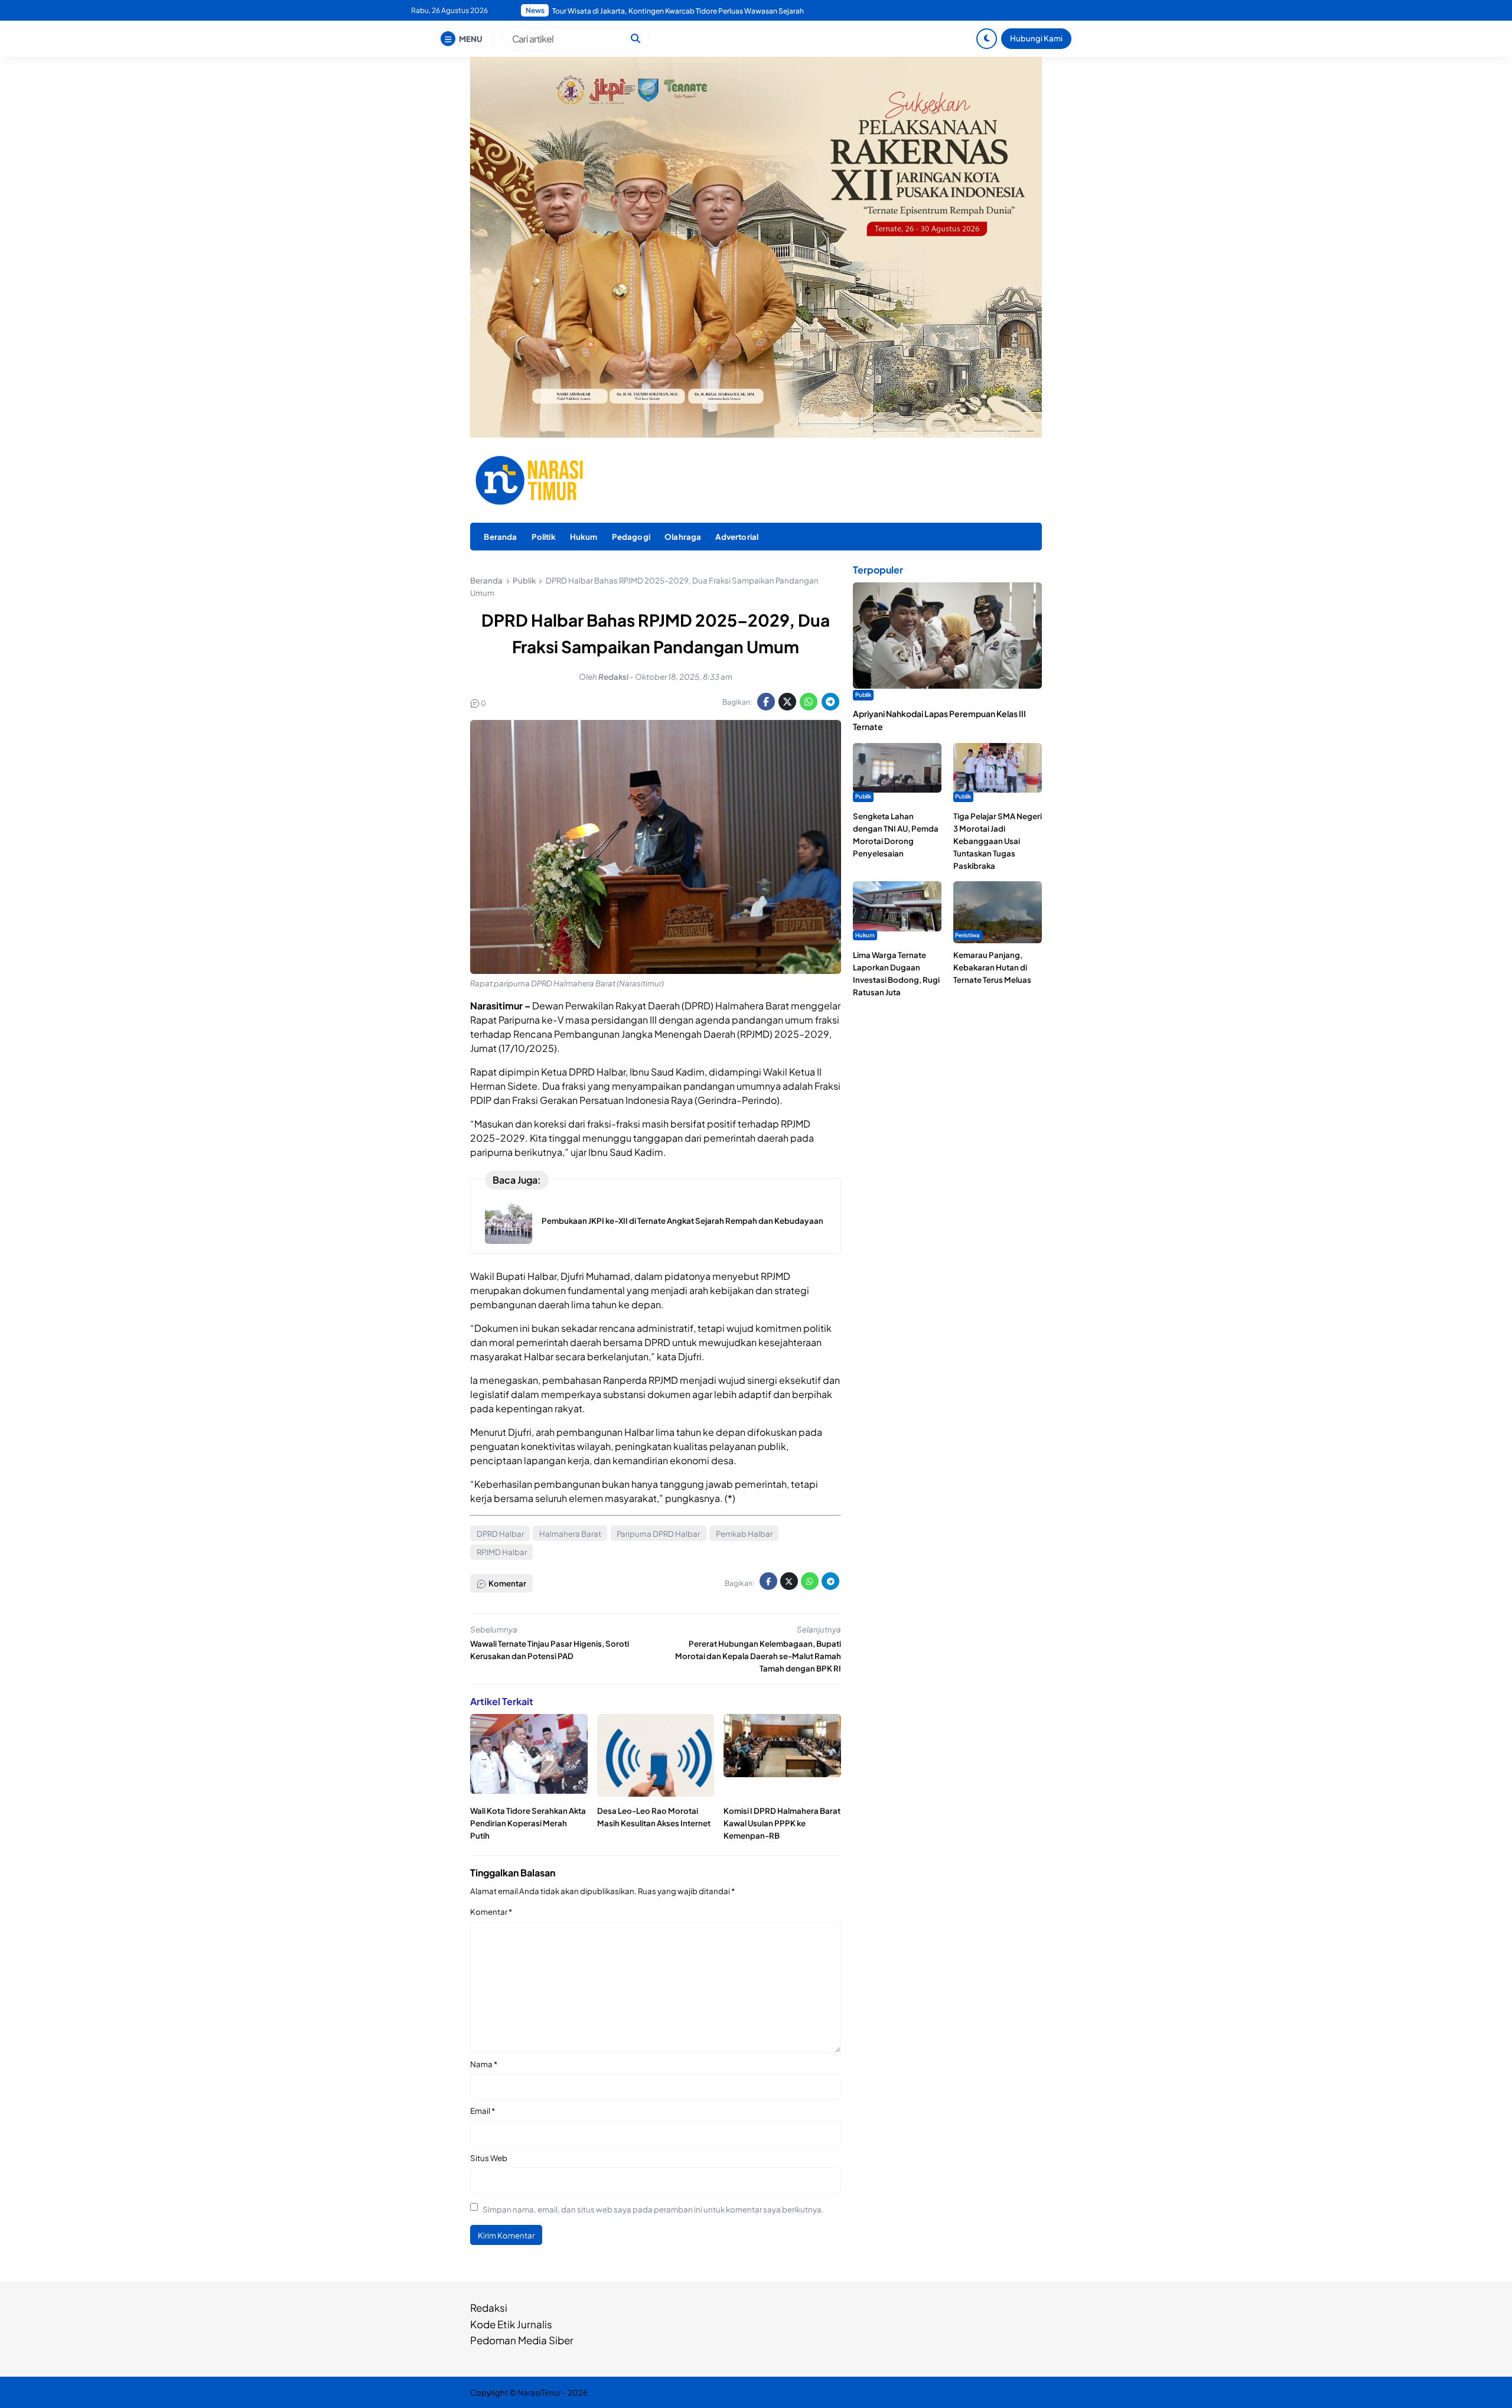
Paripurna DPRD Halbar (658, 1534)
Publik (863, 695)
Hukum (584, 537)
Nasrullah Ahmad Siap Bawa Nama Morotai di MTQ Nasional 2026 (661, 11)
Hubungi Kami (1036, 38)
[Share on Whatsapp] (809, 702)
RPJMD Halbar (502, 1552)
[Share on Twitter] (787, 702)
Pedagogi (631, 537)
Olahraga (683, 537)
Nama (484, 2064)
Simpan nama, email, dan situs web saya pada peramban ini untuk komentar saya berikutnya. (653, 2209)
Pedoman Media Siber (522, 2340)
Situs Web (489, 2158)
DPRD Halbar (500, 1534)
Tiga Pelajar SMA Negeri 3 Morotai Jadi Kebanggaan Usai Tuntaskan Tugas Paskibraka (998, 841)
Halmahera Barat (570, 1534)
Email (483, 2111)
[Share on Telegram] (830, 702)
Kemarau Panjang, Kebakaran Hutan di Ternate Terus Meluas (992, 967)
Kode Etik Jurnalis (511, 2324)
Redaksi (489, 2308)
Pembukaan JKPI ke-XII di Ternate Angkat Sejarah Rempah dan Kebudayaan (682, 1221)
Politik (544, 537)
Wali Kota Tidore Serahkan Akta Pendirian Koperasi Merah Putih (528, 1823)
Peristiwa (967, 935)
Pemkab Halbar (744, 1534)
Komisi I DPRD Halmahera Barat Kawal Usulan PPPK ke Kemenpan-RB (782, 1823)
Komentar (491, 1912)
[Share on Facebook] (766, 702)
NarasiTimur (539, 2392)
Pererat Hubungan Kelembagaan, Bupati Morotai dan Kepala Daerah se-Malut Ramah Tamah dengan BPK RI (758, 1656)
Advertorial (737, 537)
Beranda (500, 537)
